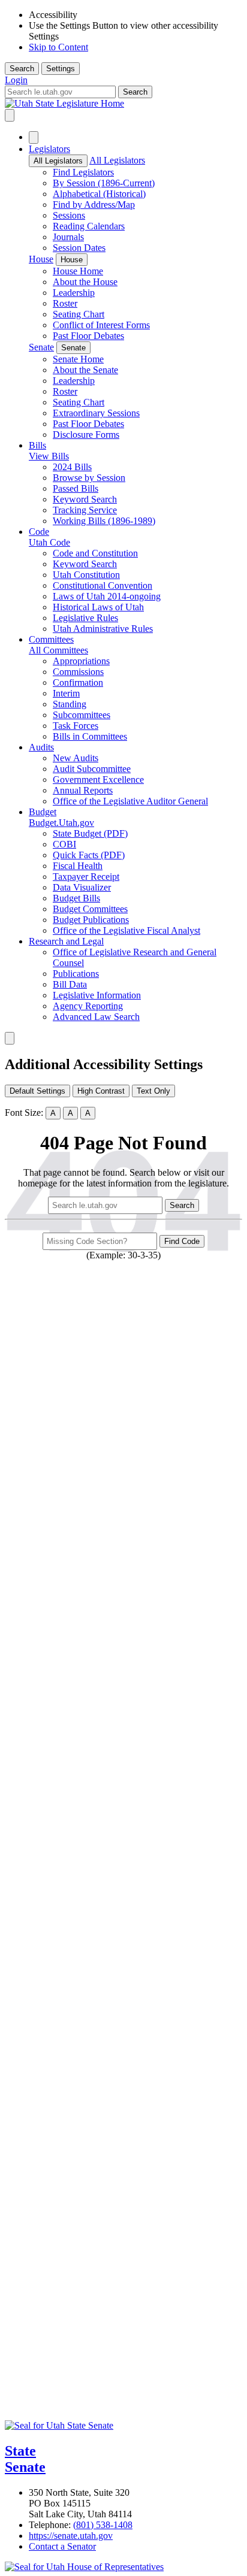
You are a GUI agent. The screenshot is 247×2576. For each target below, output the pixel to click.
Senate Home (78, 359)
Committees (51, 639)
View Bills (49, 456)
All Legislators (58, 161)
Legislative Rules (85, 618)
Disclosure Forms (86, 435)
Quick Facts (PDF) (89, 855)
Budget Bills (76, 898)
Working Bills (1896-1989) (104, 521)
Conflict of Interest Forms (101, 325)
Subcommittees (82, 715)
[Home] (123, 104)
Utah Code (49, 542)
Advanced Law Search (96, 1017)
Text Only (153, 1091)
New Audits (76, 758)
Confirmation (78, 682)
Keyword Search (85, 499)
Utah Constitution (86, 575)
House (41, 259)
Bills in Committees (90, 736)
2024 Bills (72, 467)
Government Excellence (98, 780)
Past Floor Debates (88, 336)
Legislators (49, 149)
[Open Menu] (10, 115)
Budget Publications (91, 920)
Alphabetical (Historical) (99, 194)
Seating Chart (79, 314)
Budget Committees (90, 909)
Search (22, 69)
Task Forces (76, 726)
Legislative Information (97, 995)
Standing (70, 704)
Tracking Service (85, 510)
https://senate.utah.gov (71, 2536)
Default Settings (37, 1091)
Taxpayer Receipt (86, 877)
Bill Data (70, 984)
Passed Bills (76, 488)
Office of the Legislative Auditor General (130, 801)
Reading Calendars (89, 226)
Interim (66, 693)
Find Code (182, 1241)
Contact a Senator (62, 2546)
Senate (41, 347)
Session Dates (79, 248)
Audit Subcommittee (92, 769)
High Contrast (101, 1091)
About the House (85, 282)
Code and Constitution (95, 553)
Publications (76, 974)
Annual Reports (83, 790)
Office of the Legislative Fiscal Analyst (126, 930)
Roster (65, 303)
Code (39, 532)
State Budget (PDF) (90, 833)
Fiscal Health (78, 866)
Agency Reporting (88, 1006)
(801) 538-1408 (103, 2525)
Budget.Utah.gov (61, 823)
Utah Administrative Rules (103, 629)
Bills (37, 445)
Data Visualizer (82, 887)
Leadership (74, 293)
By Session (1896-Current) (104, 183)
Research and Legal (66, 941)
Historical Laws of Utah (98, 607)
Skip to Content (58, 47)
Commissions (78, 672)
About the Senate (85, 370)
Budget (43, 812)
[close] (10, 1038)
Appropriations (81, 661)
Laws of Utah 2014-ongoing (107, 596)
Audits (41, 747)
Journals (68, 237)
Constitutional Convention (103, 585)
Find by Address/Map (94, 205)
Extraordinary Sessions (96, 413)
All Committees (58, 650)
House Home (78, 271)
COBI (64, 844)
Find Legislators (83, 172)
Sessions (69, 215)
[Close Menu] (34, 137)
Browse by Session (89, 478)
